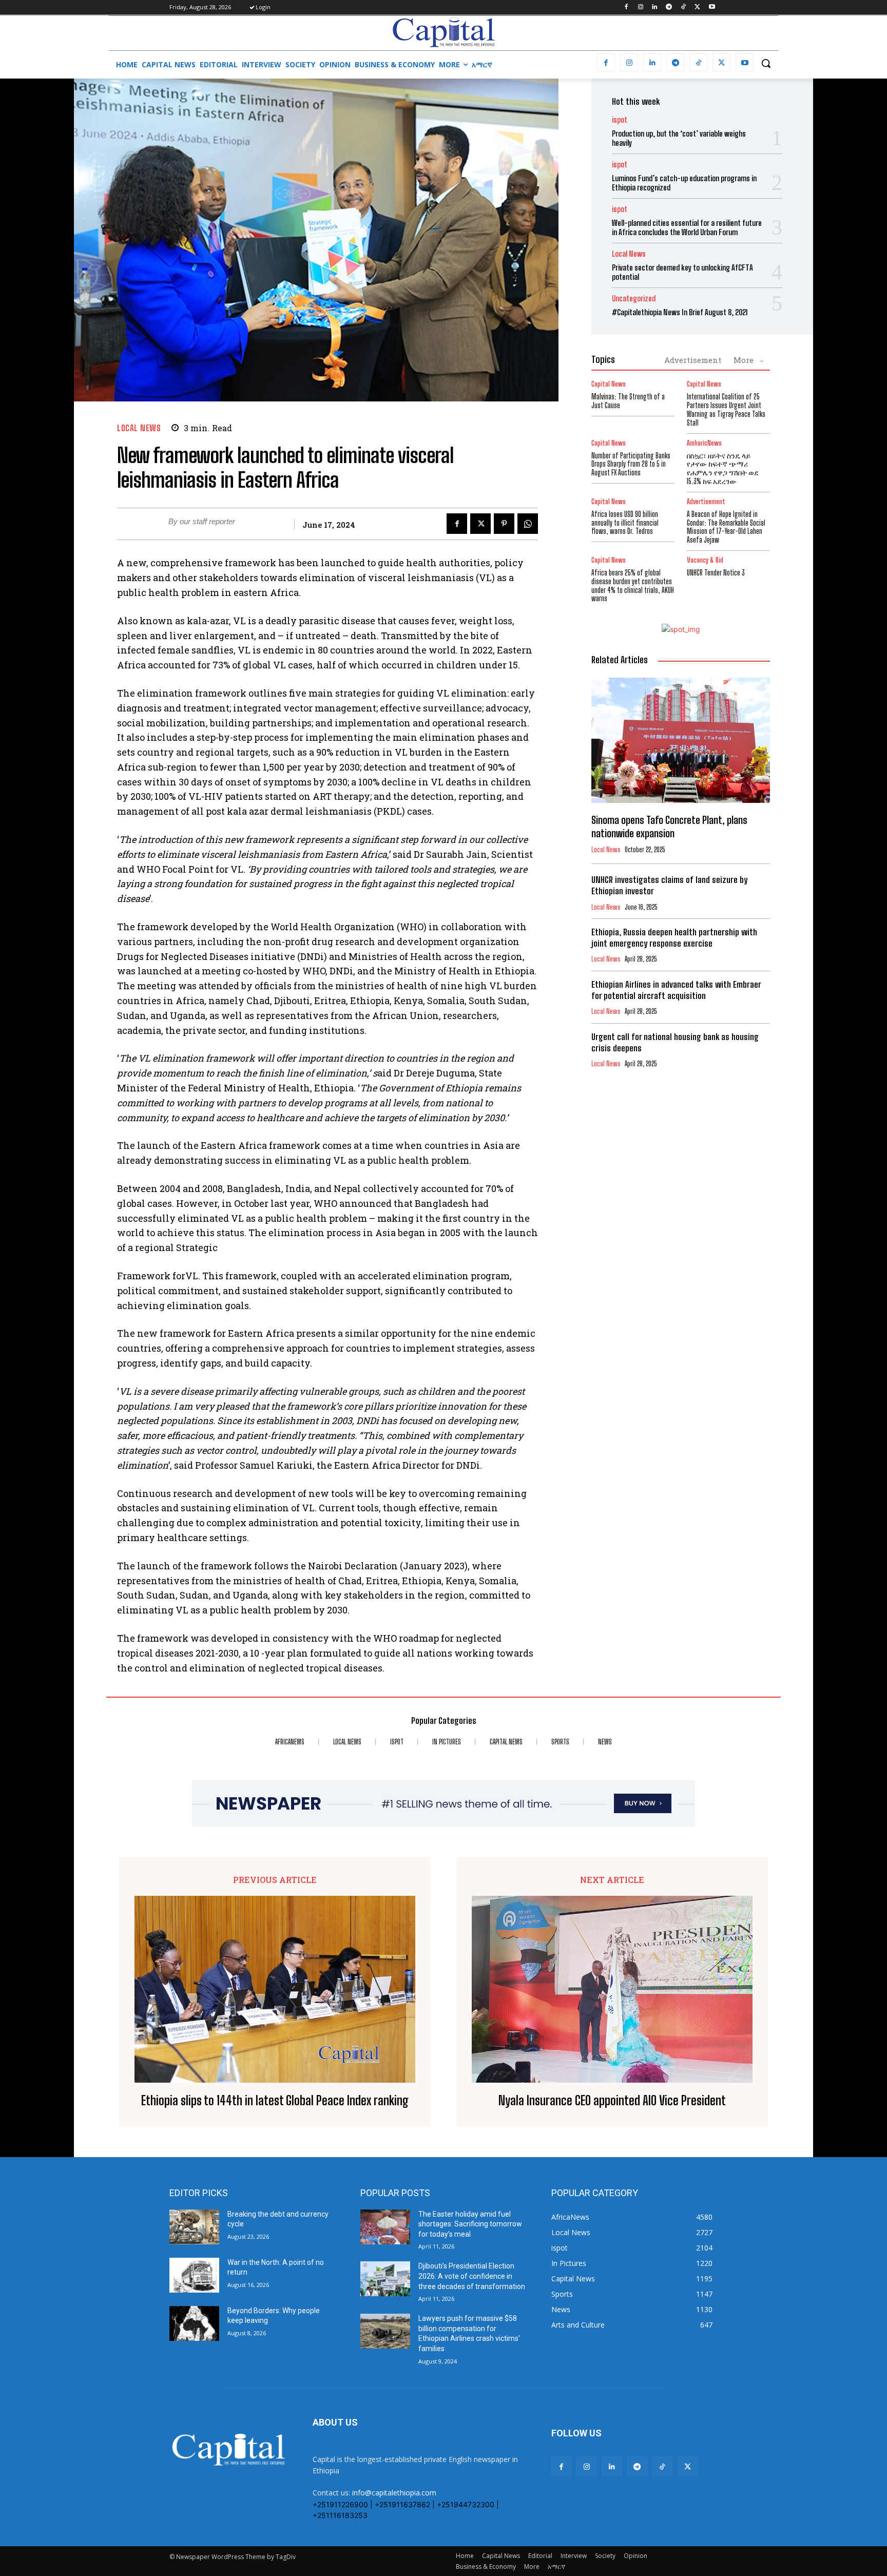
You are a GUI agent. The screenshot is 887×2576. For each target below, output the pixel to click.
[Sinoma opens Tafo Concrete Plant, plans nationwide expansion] (681, 740)
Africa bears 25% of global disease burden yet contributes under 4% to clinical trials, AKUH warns (633, 585)
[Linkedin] (655, 7)
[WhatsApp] (528, 524)
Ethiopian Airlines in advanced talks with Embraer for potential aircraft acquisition (676, 990)
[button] (766, 63)
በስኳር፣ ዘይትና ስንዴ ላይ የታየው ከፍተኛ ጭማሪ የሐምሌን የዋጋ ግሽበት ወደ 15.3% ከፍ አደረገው (723, 468)
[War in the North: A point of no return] (194, 2275)
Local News (139, 428)
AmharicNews (704, 443)
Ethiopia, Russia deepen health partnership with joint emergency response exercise (674, 938)
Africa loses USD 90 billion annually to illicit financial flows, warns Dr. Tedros (625, 523)
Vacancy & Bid (705, 560)
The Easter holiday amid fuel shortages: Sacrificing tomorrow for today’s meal (470, 2224)
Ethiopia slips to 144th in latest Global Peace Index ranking (275, 2101)
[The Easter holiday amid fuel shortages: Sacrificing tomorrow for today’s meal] (385, 2227)
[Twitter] (697, 7)
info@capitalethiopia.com (394, 2493)
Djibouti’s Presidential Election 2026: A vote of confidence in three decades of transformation (472, 2276)
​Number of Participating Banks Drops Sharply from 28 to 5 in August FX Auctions (631, 464)
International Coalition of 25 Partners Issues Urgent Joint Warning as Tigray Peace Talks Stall (726, 409)
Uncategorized (634, 299)
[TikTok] (683, 7)
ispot (620, 120)
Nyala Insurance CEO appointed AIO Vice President (612, 2101)
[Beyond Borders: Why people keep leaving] (194, 2323)
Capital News (609, 384)
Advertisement (693, 360)
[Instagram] (640, 7)
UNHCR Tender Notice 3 (716, 573)
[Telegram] (669, 7)
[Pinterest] (504, 524)
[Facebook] (626, 7)
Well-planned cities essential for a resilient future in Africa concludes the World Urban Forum (687, 227)
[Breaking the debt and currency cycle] (194, 2227)
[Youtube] (712, 7)
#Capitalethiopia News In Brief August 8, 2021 (680, 312)
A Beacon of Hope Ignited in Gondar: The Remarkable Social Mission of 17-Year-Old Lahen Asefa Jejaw (726, 527)
